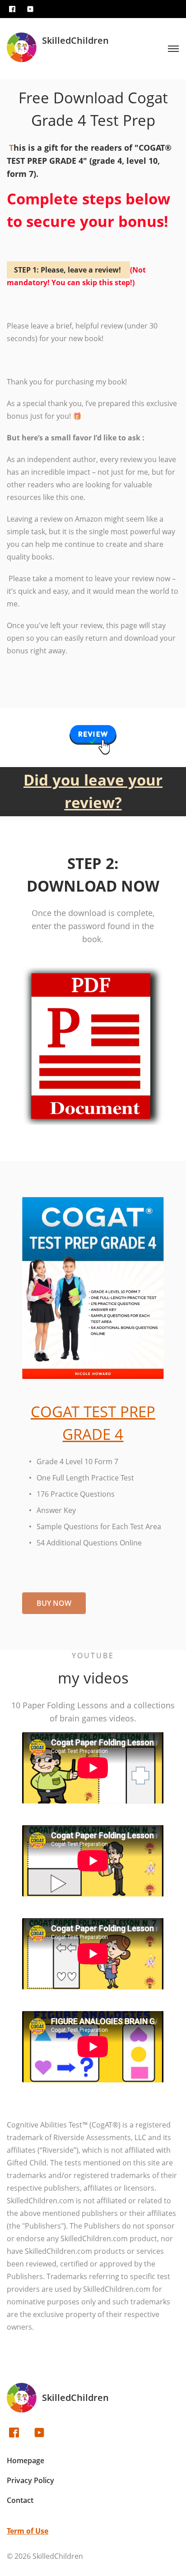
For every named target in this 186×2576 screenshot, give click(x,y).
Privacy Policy (30, 2480)
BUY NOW (54, 1603)
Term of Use (28, 2531)
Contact (20, 2500)
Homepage (26, 2460)
